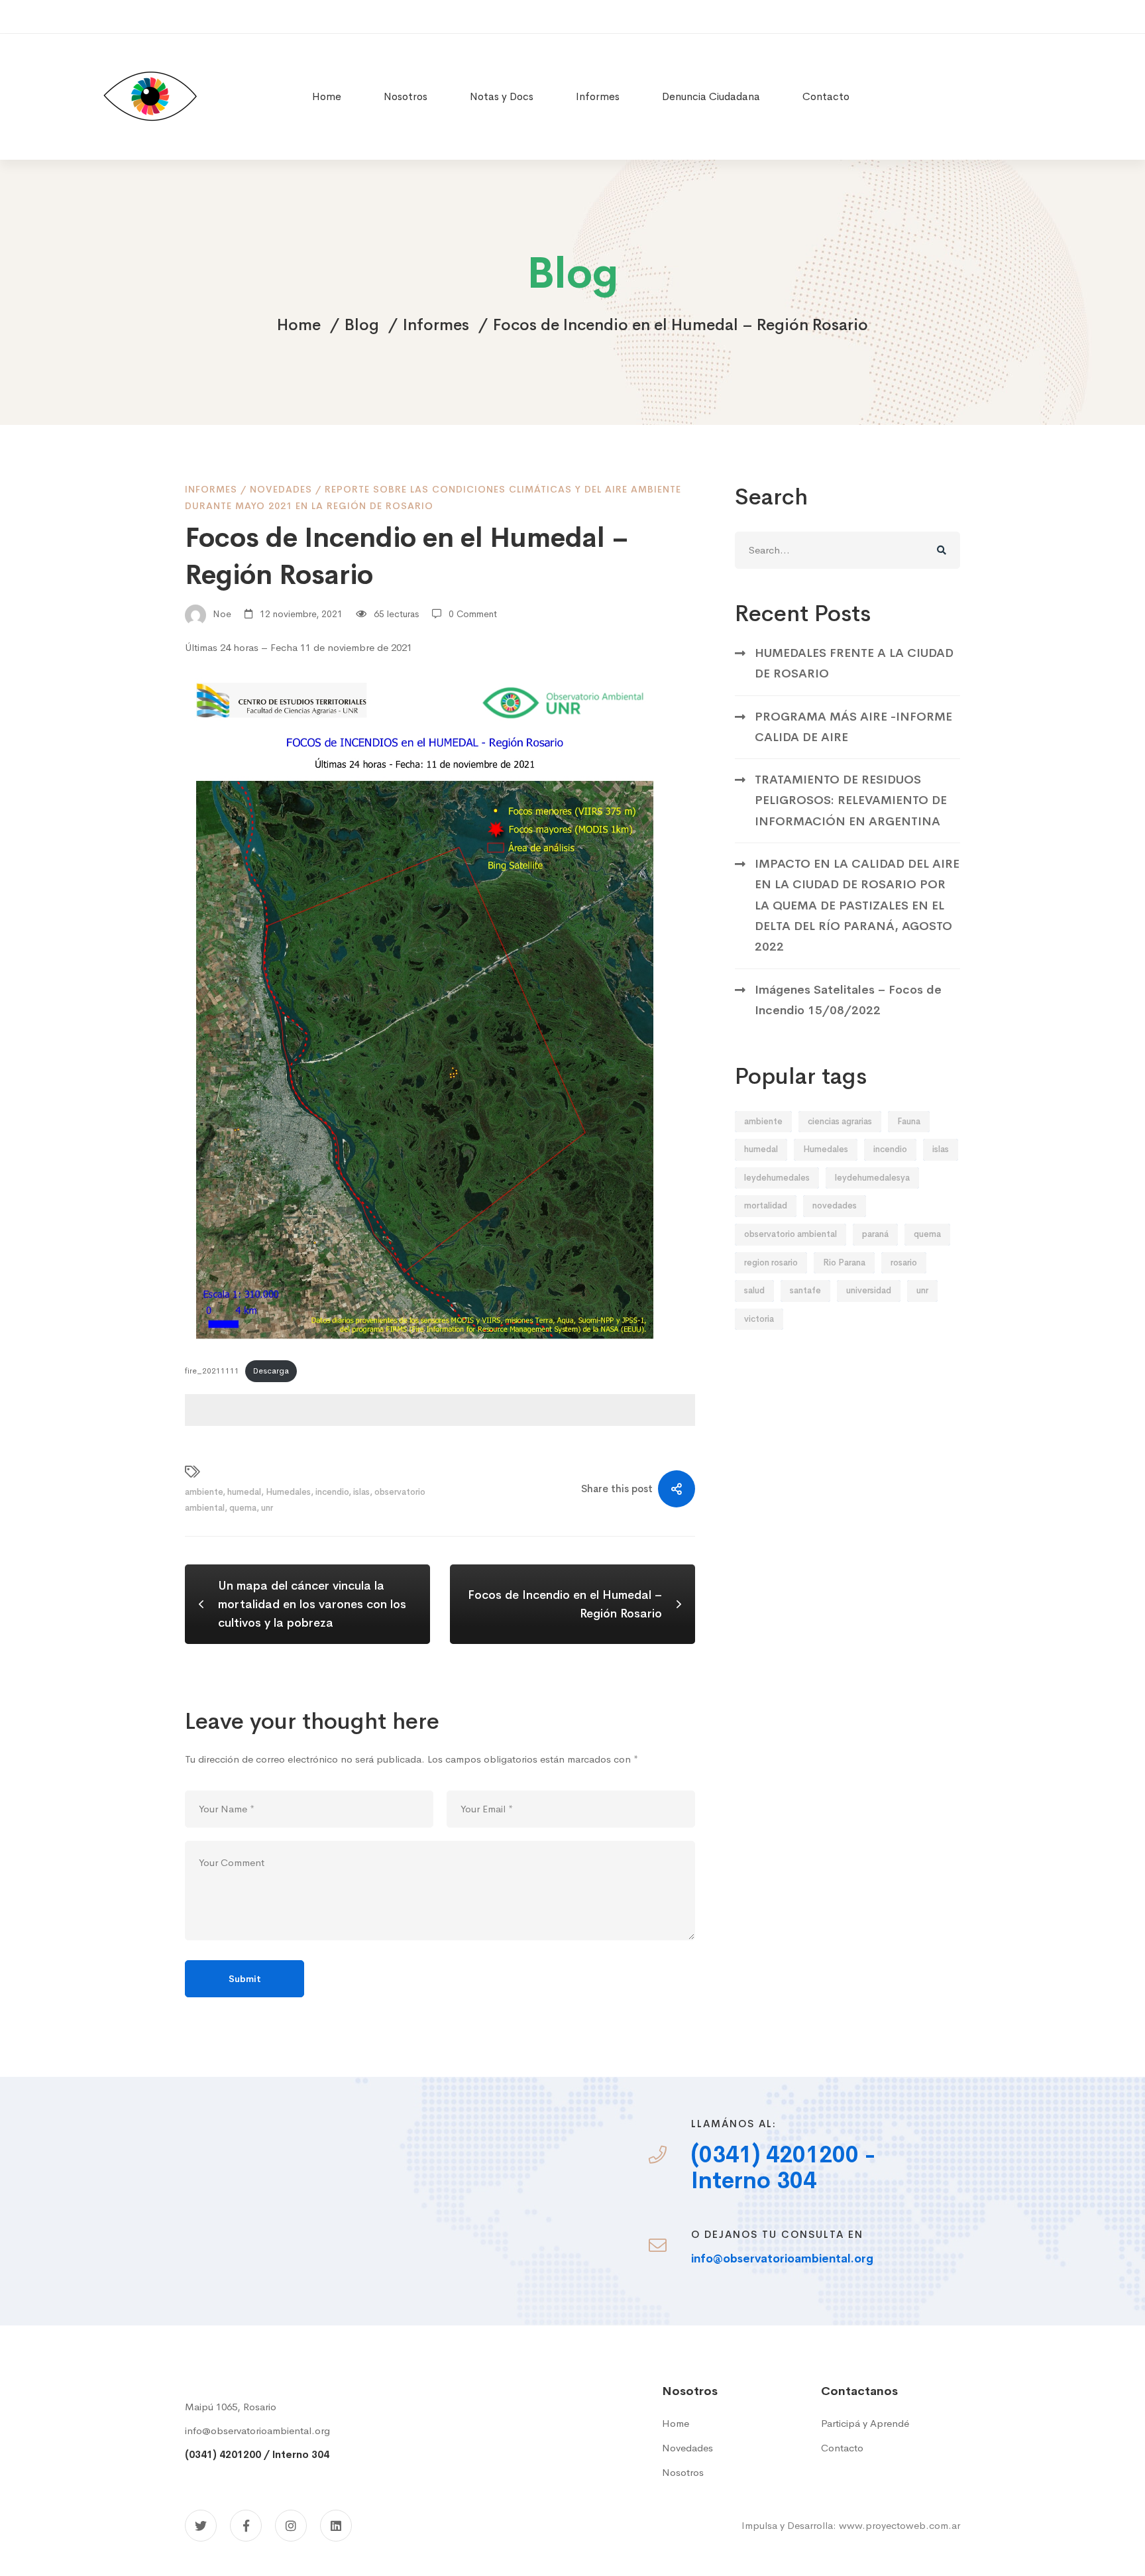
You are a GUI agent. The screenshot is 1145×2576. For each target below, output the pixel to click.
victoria (759, 1319)
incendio (332, 1492)
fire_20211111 (212, 1371)
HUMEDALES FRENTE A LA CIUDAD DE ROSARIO (854, 663)
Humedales (288, 1492)
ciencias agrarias (840, 1121)
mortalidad (766, 1205)
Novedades (281, 489)
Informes (436, 325)
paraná (875, 1234)
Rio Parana (844, 1262)
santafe (805, 1290)
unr (267, 1508)
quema (243, 1508)
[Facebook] (246, 2526)
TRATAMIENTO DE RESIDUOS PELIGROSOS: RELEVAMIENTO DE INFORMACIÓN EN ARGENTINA (851, 800)
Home (299, 325)
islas (361, 1492)
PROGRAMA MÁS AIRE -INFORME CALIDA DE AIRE (853, 727)
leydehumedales (777, 1178)
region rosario (771, 1262)
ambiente (204, 1492)
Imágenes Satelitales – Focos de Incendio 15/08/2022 (848, 1000)
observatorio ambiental (791, 1234)
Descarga (271, 1371)
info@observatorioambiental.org (257, 2430)
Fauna (909, 1121)
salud (754, 1290)
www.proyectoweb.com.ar (900, 2525)
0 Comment (473, 614)
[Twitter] (201, 2526)
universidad (869, 1290)
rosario (904, 1262)
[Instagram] (291, 2526)
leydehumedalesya (872, 1178)
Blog (362, 325)
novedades (835, 1205)
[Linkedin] (336, 2526)
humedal (244, 1492)
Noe (221, 614)
